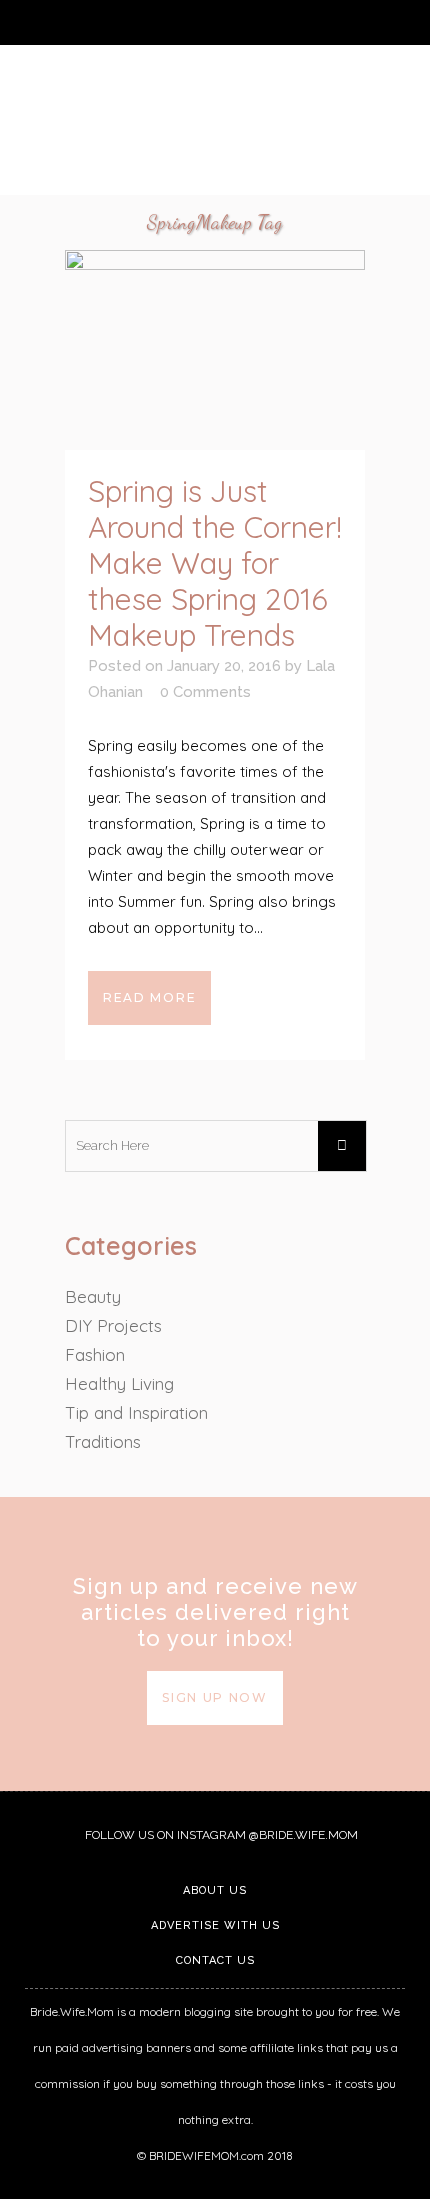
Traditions (103, 1441)
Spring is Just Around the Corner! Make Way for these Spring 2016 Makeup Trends (215, 563)
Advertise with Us (215, 1925)
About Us (215, 1890)
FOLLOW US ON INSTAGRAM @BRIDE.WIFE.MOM (220, 1835)
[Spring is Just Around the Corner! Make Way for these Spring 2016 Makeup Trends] (215, 350)
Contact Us (215, 1960)
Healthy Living (119, 1383)
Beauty (93, 1296)
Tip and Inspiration (136, 1412)
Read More (149, 997)
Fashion (95, 1354)
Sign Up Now (215, 1697)
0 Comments (205, 692)
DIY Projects (113, 1325)
